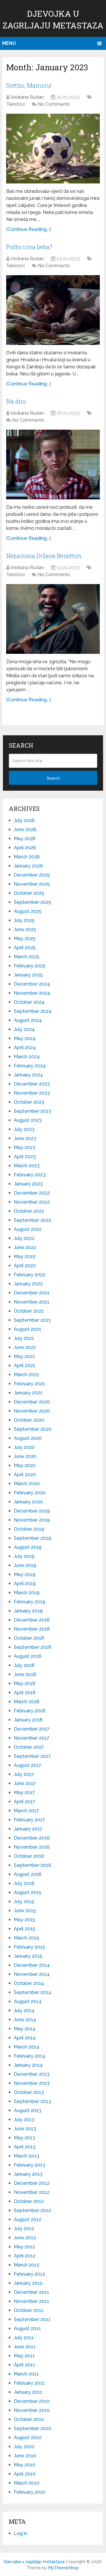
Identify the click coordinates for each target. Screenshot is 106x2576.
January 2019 (28, 1611)
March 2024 (27, 1057)
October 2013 (29, 2092)
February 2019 (30, 1602)
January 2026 (28, 866)
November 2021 (32, 1302)
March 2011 (26, 2374)
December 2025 (32, 875)
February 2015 (29, 1947)
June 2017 (25, 1783)
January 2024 (28, 1075)
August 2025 (28, 911)
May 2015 (24, 1920)
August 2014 (28, 2001)
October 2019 (29, 1529)
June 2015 (25, 1911)
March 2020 (27, 1484)
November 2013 (32, 2083)
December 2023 (32, 1084)
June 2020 (25, 1456)
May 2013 (24, 2138)
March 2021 (26, 1375)
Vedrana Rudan (27, 97)
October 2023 (29, 1102)
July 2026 (24, 820)
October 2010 (29, 2419)
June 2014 (25, 2020)
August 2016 (28, 1874)
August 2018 (28, 1656)
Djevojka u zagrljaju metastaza (34, 2562)
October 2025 (29, 893)
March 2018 (27, 1702)
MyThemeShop (63, 2568)
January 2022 (28, 1284)
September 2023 (33, 1111)
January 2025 (28, 975)
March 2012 (26, 2265)
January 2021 (28, 1393)
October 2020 (29, 1420)
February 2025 (30, 966)
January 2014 (28, 2065)
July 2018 (24, 1665)
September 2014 (33, 1992)
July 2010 (24, 2447)
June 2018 (25, 1674)
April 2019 (25, 1584)
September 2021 (32, 1320)
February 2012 (29, 2274)
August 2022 (28, 1229)
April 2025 (25, 948)
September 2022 (33, 1220)
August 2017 (28, 1765)
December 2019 (32, 1511)
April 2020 (25, 1475)
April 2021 (25, 1366)
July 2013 (24, 2120)
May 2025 (25, 939)
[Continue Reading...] (28, 229)
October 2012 (29, 2201)
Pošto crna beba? (29, 247)
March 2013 (26, 2156)
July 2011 (24, 2338)
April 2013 (25, 2147)
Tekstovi (15, 104)
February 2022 (30, 1275)
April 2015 (25, 1929)
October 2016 (29, 1856)
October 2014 (29, 1983)
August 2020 (28, 1438)
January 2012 (28, 2283)
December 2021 (32, 1293)
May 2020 (25, 1465)
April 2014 (25, 2038)
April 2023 (25, 1157)
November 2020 (32, 1411)
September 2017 (32, 1756)
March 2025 (27, 957)
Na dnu (16, 401)
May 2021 (24, 1356)
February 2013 (29, 2165)
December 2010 (32, 2401)
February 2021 (29, 1384)
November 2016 (32, 1847)
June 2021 (25, 1347)
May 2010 (25, 2465)
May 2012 (24, 2247)
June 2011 (25, 2347)
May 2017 (24, 1793)
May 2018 (25, 1683)
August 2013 (28, 2110)
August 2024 (28, 1020)
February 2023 (30, 1175)
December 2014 (32, 1965)
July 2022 (24, 1238)
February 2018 (30, 1711)
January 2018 (28, 1720)
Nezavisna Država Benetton (44, 556)
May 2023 (25, 1147)
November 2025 (32, 884)
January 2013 (28, 2174)
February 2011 (29, 2383)
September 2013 (32, 2101)
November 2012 (32, 2192)
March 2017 (26, 1811)
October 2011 (29, 2310)
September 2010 (33, 2428)
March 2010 (27, 2483)
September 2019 (33, 1538)
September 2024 (33, 1011)
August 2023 (28, 1120)
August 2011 (27, 2329)
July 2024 (24, 1029)
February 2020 (30, 1493)
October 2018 (29, 1638)
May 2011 (24, 2356)
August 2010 (28, 2438)
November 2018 (32, 1629)
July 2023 (24, 1129)
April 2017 (25, 1802)
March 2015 (26, 1938)
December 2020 (32, 1402)
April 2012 (25, 2256)
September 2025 (33, 902)
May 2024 (25, 1038)
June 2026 (25, 830)
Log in (21, 2533)
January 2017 (28, 1829)
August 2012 (28, 2219)
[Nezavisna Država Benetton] (53, 619)
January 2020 (28, 1502)
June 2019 (25, 1565)
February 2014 (30, 2056)
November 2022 (32, 1202)
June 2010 (25, 2456)
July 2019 (24, 1556)
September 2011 (32, 2319)
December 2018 (32, 1620)
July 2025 (24, 920)
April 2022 (25, 1266)
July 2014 (24, 2011)
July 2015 (24, 1902)
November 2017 (32, 1738)
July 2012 (24, 2229)
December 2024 (32, 984)
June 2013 (25, 2129)
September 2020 (33, 1429)
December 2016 (32, 1838)
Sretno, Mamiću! (29, 85)
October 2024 (29, 1002)
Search (53, 778)
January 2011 (28, 2392)
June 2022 (25, 1247)
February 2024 (30, 1066)
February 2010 (30, 2492)
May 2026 (25, 839)
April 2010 (25, 2474)
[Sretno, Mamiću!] (53, 149)
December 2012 (32, 2183)
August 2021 (28, 1329)
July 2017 (24, 1774)
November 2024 (32, 993)
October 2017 (29, 1747)
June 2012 (25, 2238)
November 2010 (32, 2410)
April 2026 (25, 848)
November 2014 (32, 1974)
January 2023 (28, 1184)
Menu (9, 43)
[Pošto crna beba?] (53, 310)
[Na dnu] (53, 465)
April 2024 (25, 1048)
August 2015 (28, 1892)
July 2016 (24, 1883)
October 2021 (29, 1311)
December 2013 (32, 2074)
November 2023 (32, 1093)
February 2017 (29, 1820)
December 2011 (32, 2292)
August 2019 (28, 1547)
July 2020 (24, 1447)
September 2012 (32, 2210)
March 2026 (27, 857)
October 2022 (29, 1211)
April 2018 (25, 1693)
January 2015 (28, 1956)
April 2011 (24, 2365)
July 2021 (24, 1338)
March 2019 (27, 1593)
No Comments (54, 104)
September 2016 (33, 1865)
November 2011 (32, 2301)
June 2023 (25, 1138)
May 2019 (25, 1574)
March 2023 (27, 1166)
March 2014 (27, 2047)
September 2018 (33, 1647)
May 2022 (25, 1256)
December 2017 (32, 1729)
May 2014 (25, 2029)
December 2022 (32, 1193)
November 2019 (32, 1520)
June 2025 (25, 929)
